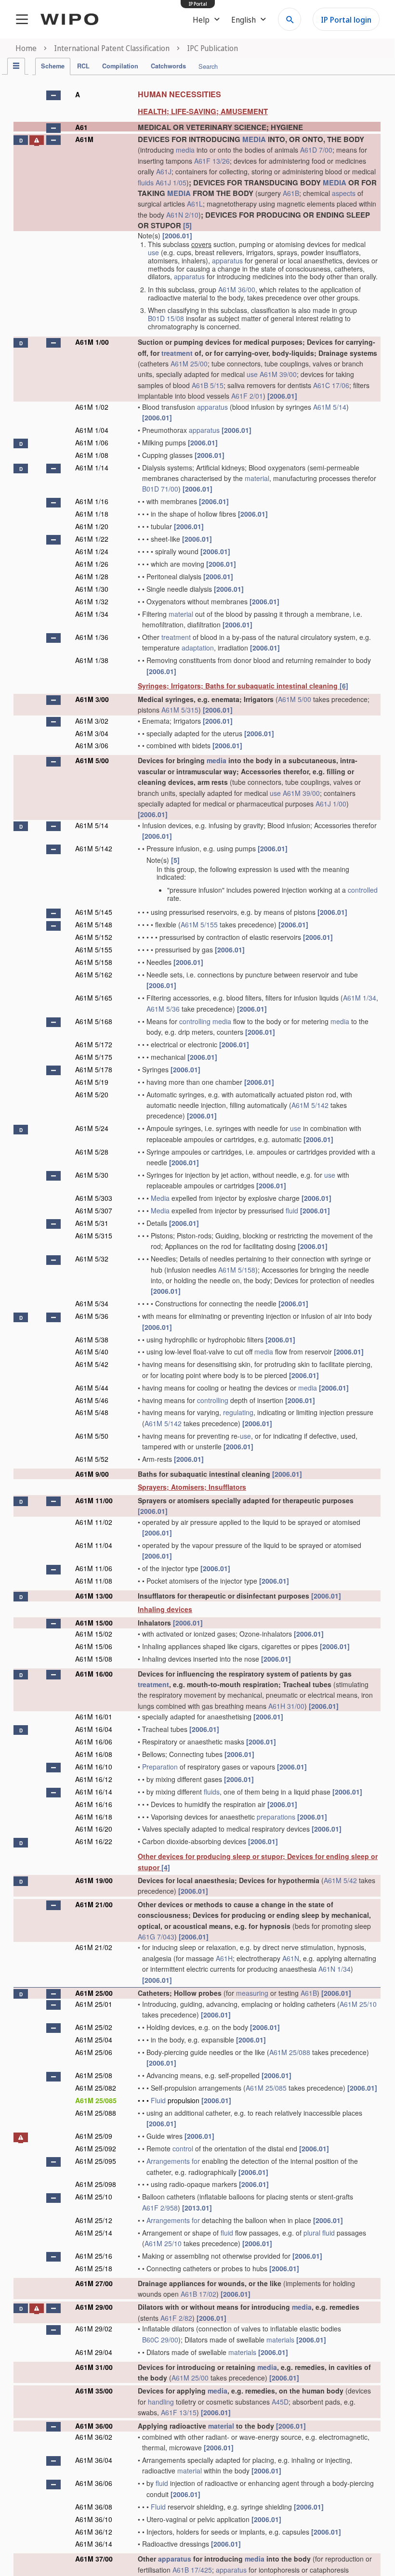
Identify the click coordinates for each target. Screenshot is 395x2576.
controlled (363, 890)
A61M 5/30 (92, 1175)
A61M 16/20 (94, 1829)
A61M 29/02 (94, 2329)
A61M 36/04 (94, 2460)
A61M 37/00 (94, 2559)
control (183, 2148)
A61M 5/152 (94, 937)
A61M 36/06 (94, 2483)
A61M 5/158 (94, 962)
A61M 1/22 (92, 539)
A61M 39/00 (278, 374)
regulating (238, 1412)
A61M (84, 139)
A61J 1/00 (331, 804)
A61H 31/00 (286, 1706)
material (257, 478)
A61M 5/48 (92, 1412)
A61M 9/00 (92, 1474)
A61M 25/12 (94, 2220)
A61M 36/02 (94, 2437)
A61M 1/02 (92, 407)
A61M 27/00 (94, 2283)
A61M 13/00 (94, 1596)
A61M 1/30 (92, 589)
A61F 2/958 (160, 2208)
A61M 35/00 (94, 2391)
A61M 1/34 (92, 614)
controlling (195, 1021)
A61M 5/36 (163, 1009)
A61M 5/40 (92, 1352)
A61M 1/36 (92, 637)
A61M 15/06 (94, 1646)
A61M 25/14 (94, 2233)
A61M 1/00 (92, 342)
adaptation (198, 648)
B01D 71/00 (160, 489)
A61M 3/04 (92, 733)
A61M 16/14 (94, 1792)
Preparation (160, 1767)
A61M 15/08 (94, 1659)
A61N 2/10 (182, 215)
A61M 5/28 (92, 1152)
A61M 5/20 (92, 1094)
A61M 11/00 (94, 1500)
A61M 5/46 (92, 1400)
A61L (195, 204)
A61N (291, 1958)
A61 (81, 127)
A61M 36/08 (94, 2507)
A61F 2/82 (176, 2318)
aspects (344, 193)
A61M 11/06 (94, 1568)
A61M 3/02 (92, 721)
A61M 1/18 (92, 514)
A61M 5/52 (92, 1459)
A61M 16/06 (94, 1742)
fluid (292, 1210)
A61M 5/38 (92, 1340)
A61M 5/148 (94, 924)
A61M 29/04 (94, 2352)
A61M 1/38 (92, 660)
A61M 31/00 (94, 2367)
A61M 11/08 (94, 1581)
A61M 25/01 (94, 2004)
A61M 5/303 (94, 1198)
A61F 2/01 (247, 396)
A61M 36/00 (237, 289)
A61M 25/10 (358, 2004)
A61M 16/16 (94, 1804)
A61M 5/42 (92, 1364)
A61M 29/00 (94, 2307)
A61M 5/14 (330, 407)
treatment (177, 353)
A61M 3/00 (92, 699)
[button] (53, 95)
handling (161, 2402)
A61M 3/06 (92, 745)
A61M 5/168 (94, 1021)
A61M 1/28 (92, 576)
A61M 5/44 (92, 1388)
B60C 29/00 (160, 2340)
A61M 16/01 (94, 1717)
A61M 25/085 (266, 2088)
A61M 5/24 (92, 1128)
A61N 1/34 (335, 1969)
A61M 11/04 (94, 1545)
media (185, 150)
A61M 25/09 (94, 2136)
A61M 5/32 (92, 1259)
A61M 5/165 (94, 998)
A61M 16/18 (94, 1817)
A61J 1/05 (171, 182)
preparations (276, 1817)
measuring (252, 1993)
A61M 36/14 (94, 2544)
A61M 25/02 (94, 2027)
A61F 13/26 (212, 161)
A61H (224, 1958)
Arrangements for (173, 2161)
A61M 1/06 (92, 442)
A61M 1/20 (92, 526)
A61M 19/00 (94, 1880)
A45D (280, 2402)
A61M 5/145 (94, 912)
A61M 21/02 (94, 1947)
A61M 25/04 (94, 2040)
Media (160, 1198)
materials (280, 2340)
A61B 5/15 (208, 385)
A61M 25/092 (96, 2148)
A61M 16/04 (94, 1729)
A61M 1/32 (92, 601)
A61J (164, 171)
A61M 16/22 (94, 1841)
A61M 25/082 (96, 2088)
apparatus (227, 260)
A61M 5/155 (199, 924)
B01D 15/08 (166, 318)
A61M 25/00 (189, 364)
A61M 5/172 (94, 1044)
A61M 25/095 (96, 2161)
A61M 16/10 (94, 1767)
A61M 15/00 (94, 1623)
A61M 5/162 (94, 975)
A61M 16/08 (94, 1754)
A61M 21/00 (94, 1904)
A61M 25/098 (96, 2184)
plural (312, 2233)
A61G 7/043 (156, 1937)
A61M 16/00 (94, 1674)
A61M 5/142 (94, 848)
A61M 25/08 (94, 2075)
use (153, 252)
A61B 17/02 (198, 2294)
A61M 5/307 (94, 1210)
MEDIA (254, 139)
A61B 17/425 (192, 2570)
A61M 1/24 (92, 551)
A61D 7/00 (316, 150)
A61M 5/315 (180, 710)
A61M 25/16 (94, 2256)
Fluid (158, 2100)
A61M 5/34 (92, 1303)
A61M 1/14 (92, 468)
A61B (291, 193)
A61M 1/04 (92, 430)
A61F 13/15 (179, 2412)
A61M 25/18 (94, 2268)
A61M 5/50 (92, 1436)
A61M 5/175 (94, 1057)
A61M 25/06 (94, 2052)
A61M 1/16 (92, 501)
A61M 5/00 (295, 699)
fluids (146, 182)
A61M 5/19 (92, 1082)
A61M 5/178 (94, 1069)
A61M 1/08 (92, 455)
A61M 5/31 (92, 1223)
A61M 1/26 (92, 564)
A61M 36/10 (94, 2519)
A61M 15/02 (94, 1634)
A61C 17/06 (331, 385)
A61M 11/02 (94, 1522)
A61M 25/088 (290, 2052)
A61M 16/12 (94, 1779)
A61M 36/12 (94, 2532)
